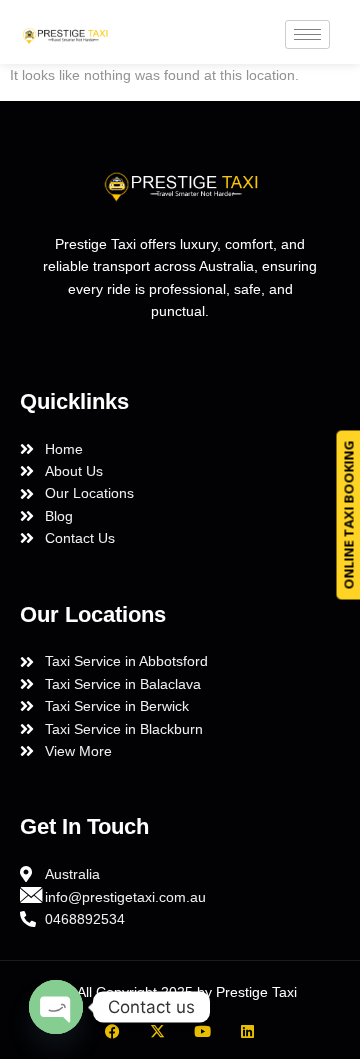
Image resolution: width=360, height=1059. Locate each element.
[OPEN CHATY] (56, 1007)
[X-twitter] (157, 1031)
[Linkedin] (247, 1031)
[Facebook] (112, 1031)
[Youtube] (202, 1031)
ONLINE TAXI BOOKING (348, 515)
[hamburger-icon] (307, 34)
